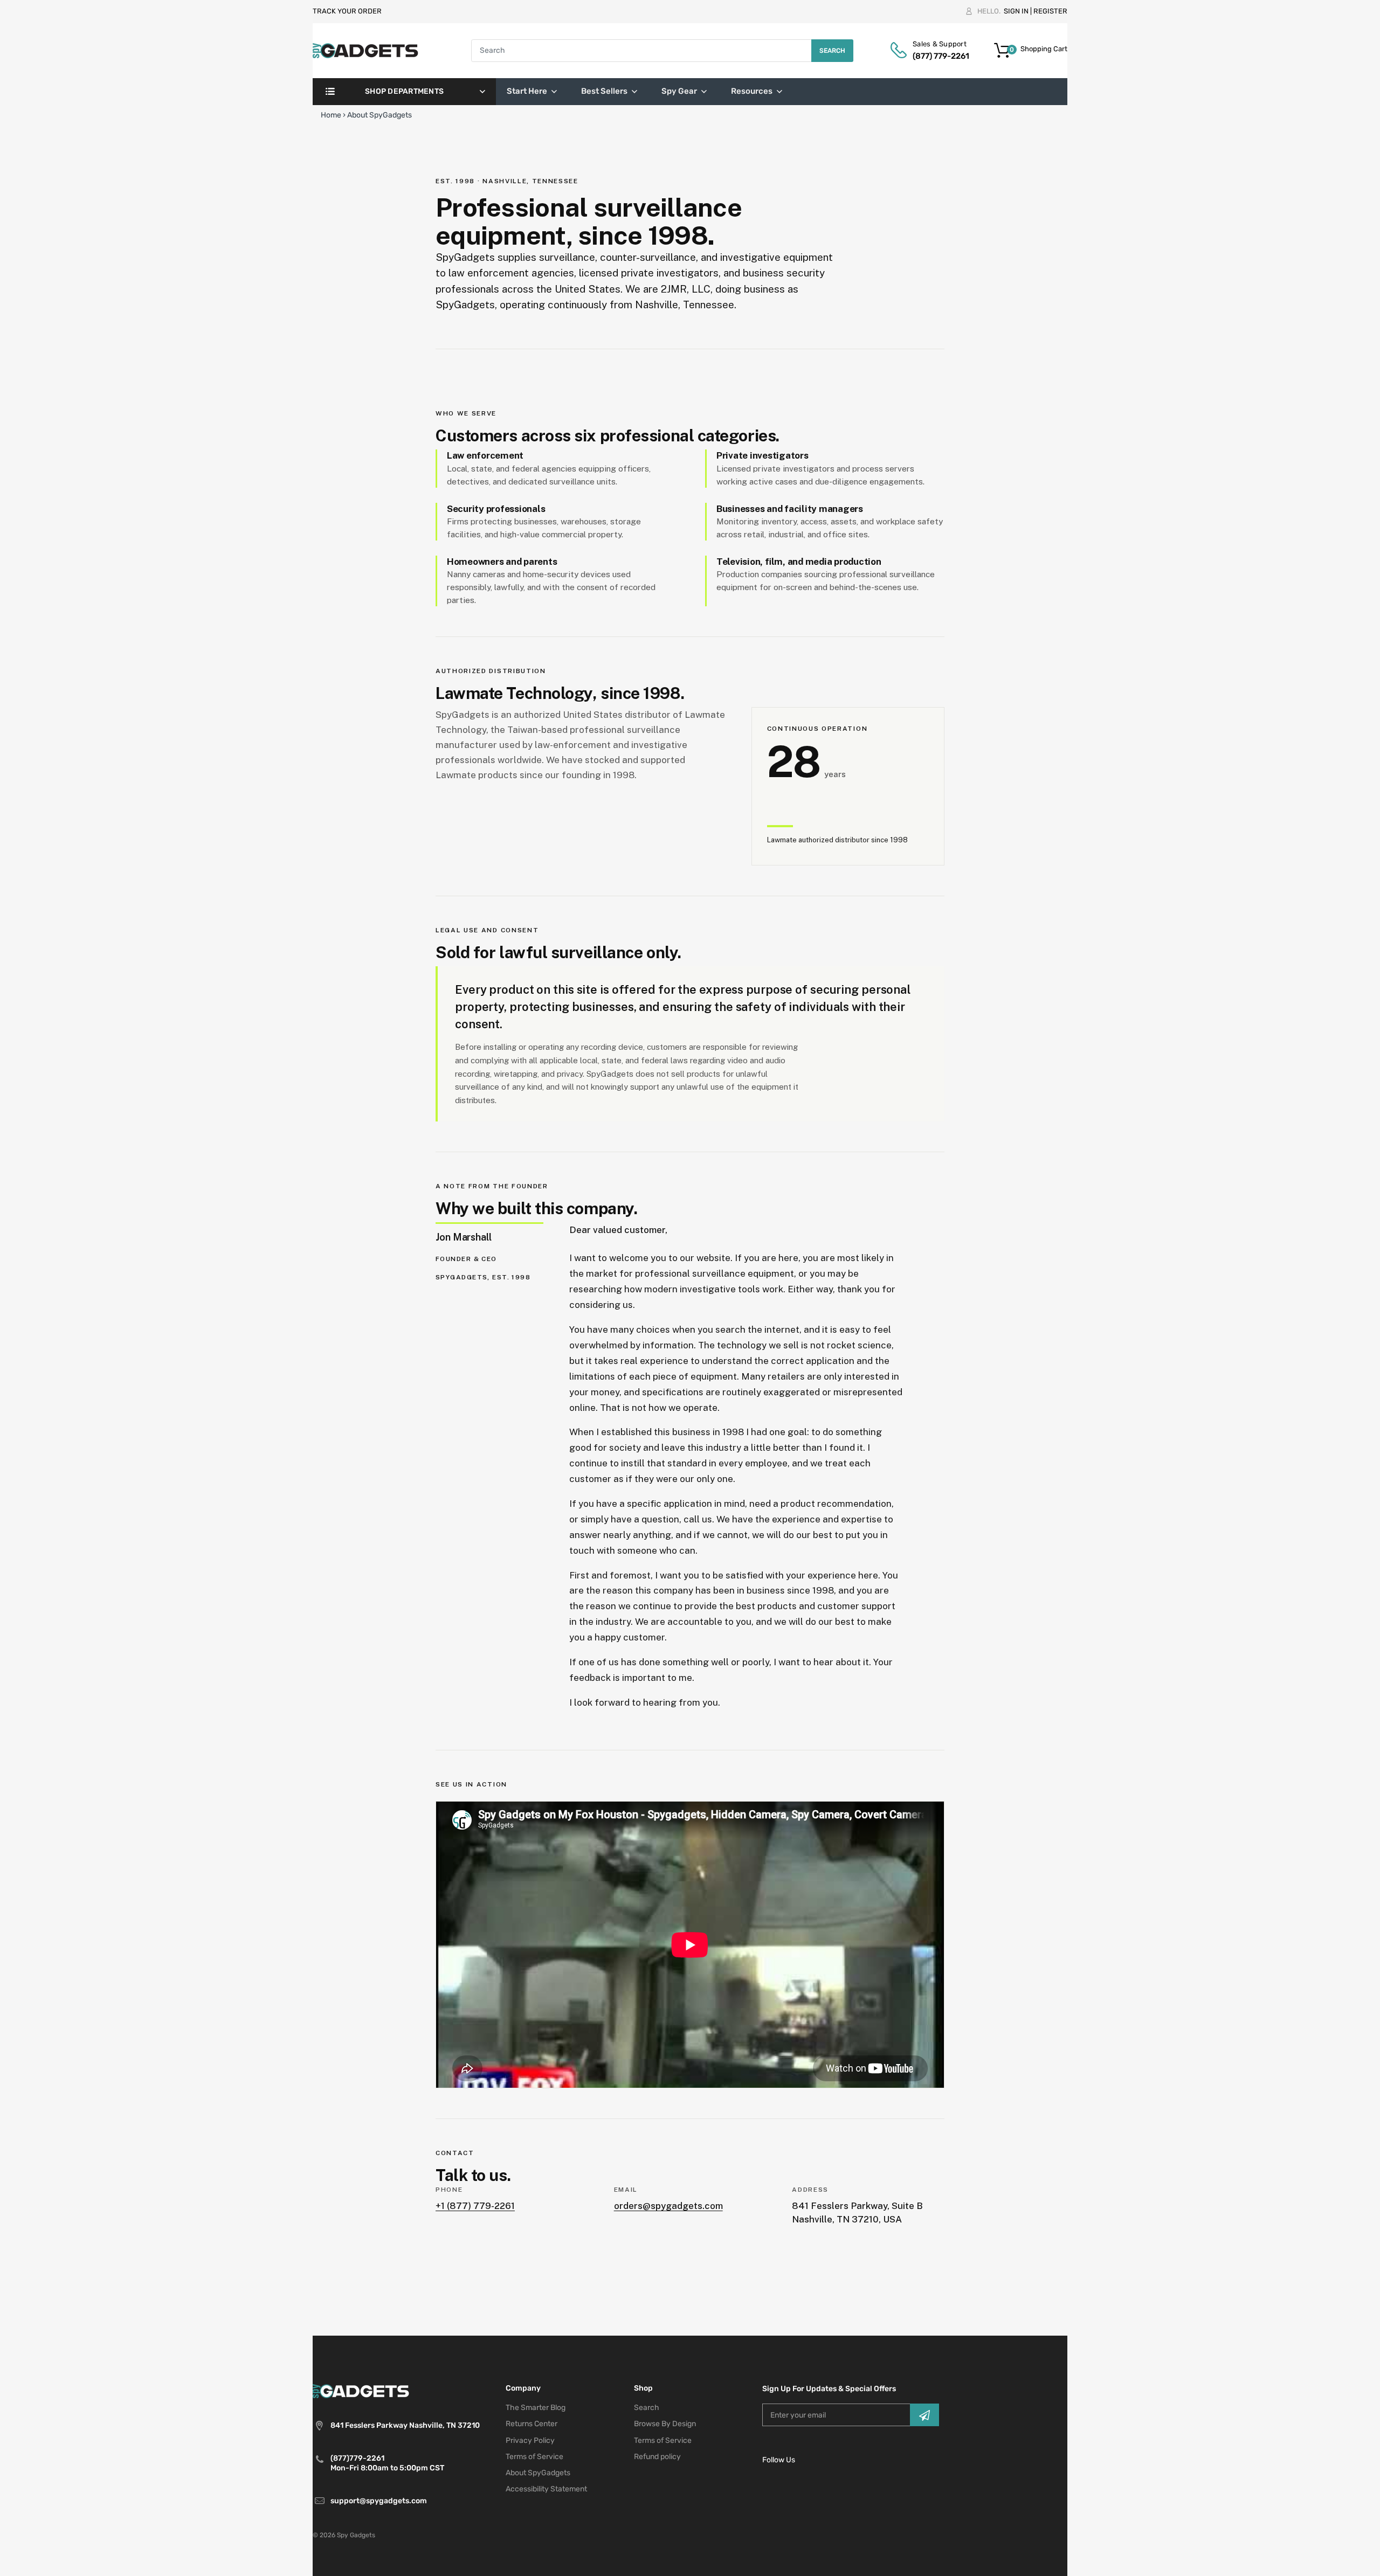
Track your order (347, 11)
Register (1050, 11)
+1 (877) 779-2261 (475, 2206)
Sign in (1016, 11)
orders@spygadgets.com (668, 2206)
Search (832, 51)
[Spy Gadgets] (366, 50)
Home (331, 115)
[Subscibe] (924, 2415)
